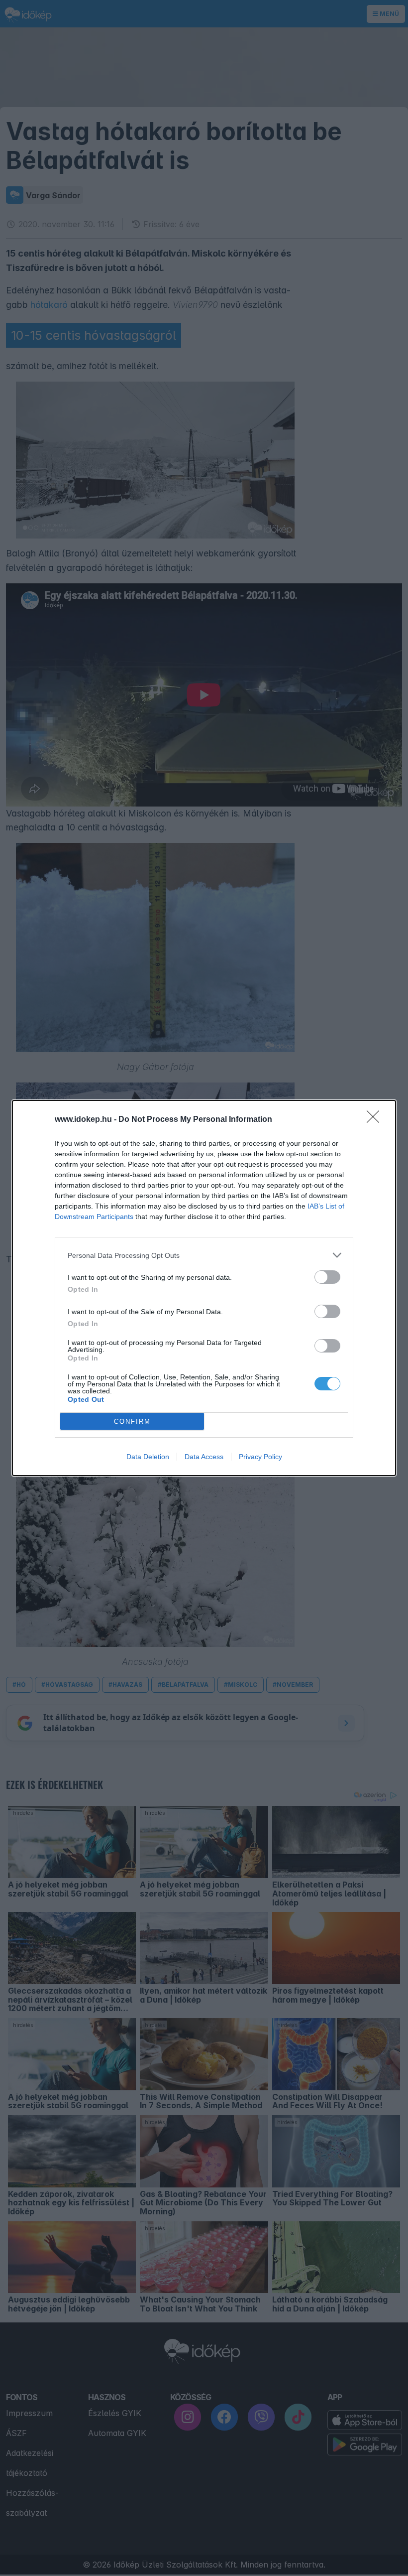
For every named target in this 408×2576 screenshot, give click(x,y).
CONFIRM (132, 1422)
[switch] (327, 1277)
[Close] (376, 1120)
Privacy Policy (260, 1457)
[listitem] (204, 1255)
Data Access (204, 1457)
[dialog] (204, 1288)
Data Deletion (148, 1457)
